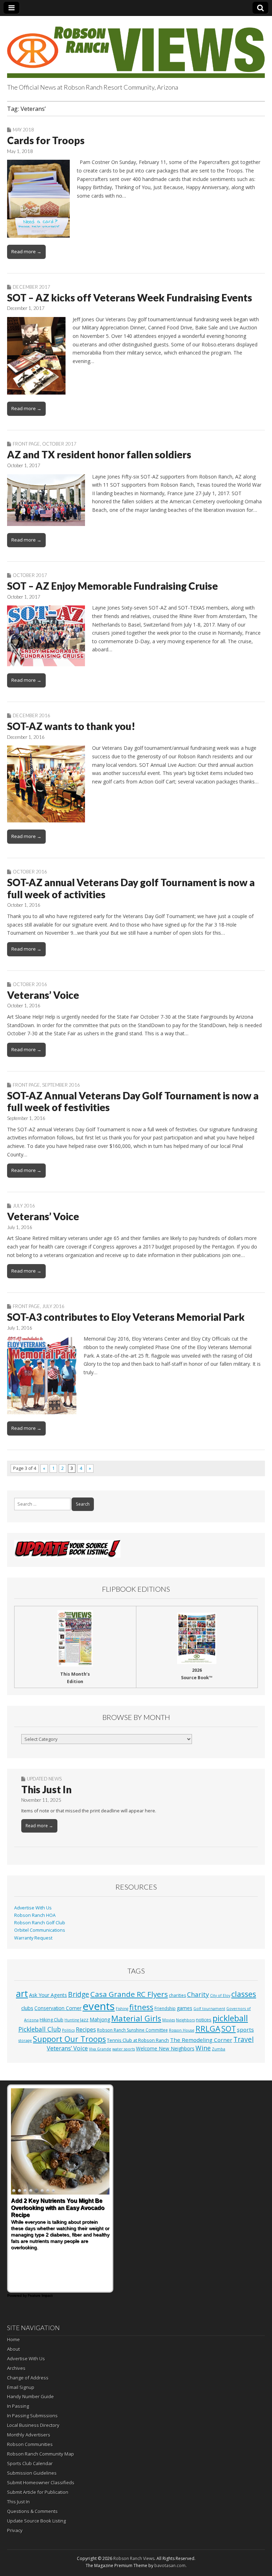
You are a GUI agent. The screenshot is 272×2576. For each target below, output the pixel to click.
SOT (229, 2029)
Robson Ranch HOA (35, 1915)
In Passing (18, 2406)
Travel (243, 2039)
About (13, 2349)
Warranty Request (33, 1938)
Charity (198, 1994)
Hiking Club (52, 2020)
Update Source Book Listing (36, 2521)
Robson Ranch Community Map (41, 2454)
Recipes (86, 2029)
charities (177, 1995)
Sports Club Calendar (30, 2463)
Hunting (72, 2020)
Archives (16, 2368)
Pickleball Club (40, 2029)
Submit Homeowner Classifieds (41, 2482)
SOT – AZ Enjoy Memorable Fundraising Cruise (112, 586)
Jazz (84, 2020)
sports (245, 2029)
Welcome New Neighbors (165, 2048)
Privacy (15, 2530)
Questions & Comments (32, 2511)
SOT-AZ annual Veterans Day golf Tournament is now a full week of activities (131, 888)
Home (13, 2339)
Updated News (44, 1779)
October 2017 (59, 444)
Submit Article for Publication (38, 2492)
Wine (203, 2048)
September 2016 (61, 1085)
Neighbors (185, 2020)
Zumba (219, 2049)
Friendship (165, 2008)
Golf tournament (209, 2009)
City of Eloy (220, 1995)
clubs (27, 2008)
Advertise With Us (33, 1908)
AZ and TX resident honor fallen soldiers (99, 454)
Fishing (122, 2009)
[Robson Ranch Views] (136, 48)
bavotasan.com (170, 2566)
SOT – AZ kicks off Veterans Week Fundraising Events (130, 298)
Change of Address (28, 2378)
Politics (68, 2030)
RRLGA (208, 2029)
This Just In (46, 1789)
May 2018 (23, 130)
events (99, 2006)
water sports (124, 2049)
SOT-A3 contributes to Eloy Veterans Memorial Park (126, 1317)
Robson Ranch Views (134, 2558)
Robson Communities (30, 2444)
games (185, 2008)
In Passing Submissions (32, 2416)
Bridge (79, 1994)
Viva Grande (100, 2049)
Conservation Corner (58, 2008)
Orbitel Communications (40, 1930)
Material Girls (136, 2018)
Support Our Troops (69, 2039)
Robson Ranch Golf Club (40, 1923)
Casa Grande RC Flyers (129, 1994)
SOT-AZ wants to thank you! (71, 726)
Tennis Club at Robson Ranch (138, 2040)
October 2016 (30, 872)
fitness (141, 2007)
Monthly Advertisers (29, 2435)
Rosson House (182, 2030)
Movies (169, 2020)
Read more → (26, 251)
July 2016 (24, 1206)
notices (204, 2020)
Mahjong (100, 2019)
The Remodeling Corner (201, 2040)
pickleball (230, 2018)
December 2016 (32, 715)
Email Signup (21, 2387)
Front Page (26, 444)
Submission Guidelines (32, 2473)
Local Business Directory (33, 2425)
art (22, 1993)
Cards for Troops (46, 140)
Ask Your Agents (48, 1995)
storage (25, 2040)
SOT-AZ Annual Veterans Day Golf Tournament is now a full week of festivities (133, 1102)
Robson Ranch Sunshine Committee (132, 2030)
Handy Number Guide (30, 2396)
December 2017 (32, 287)
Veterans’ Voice (43, 995)
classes (244, 1994)
